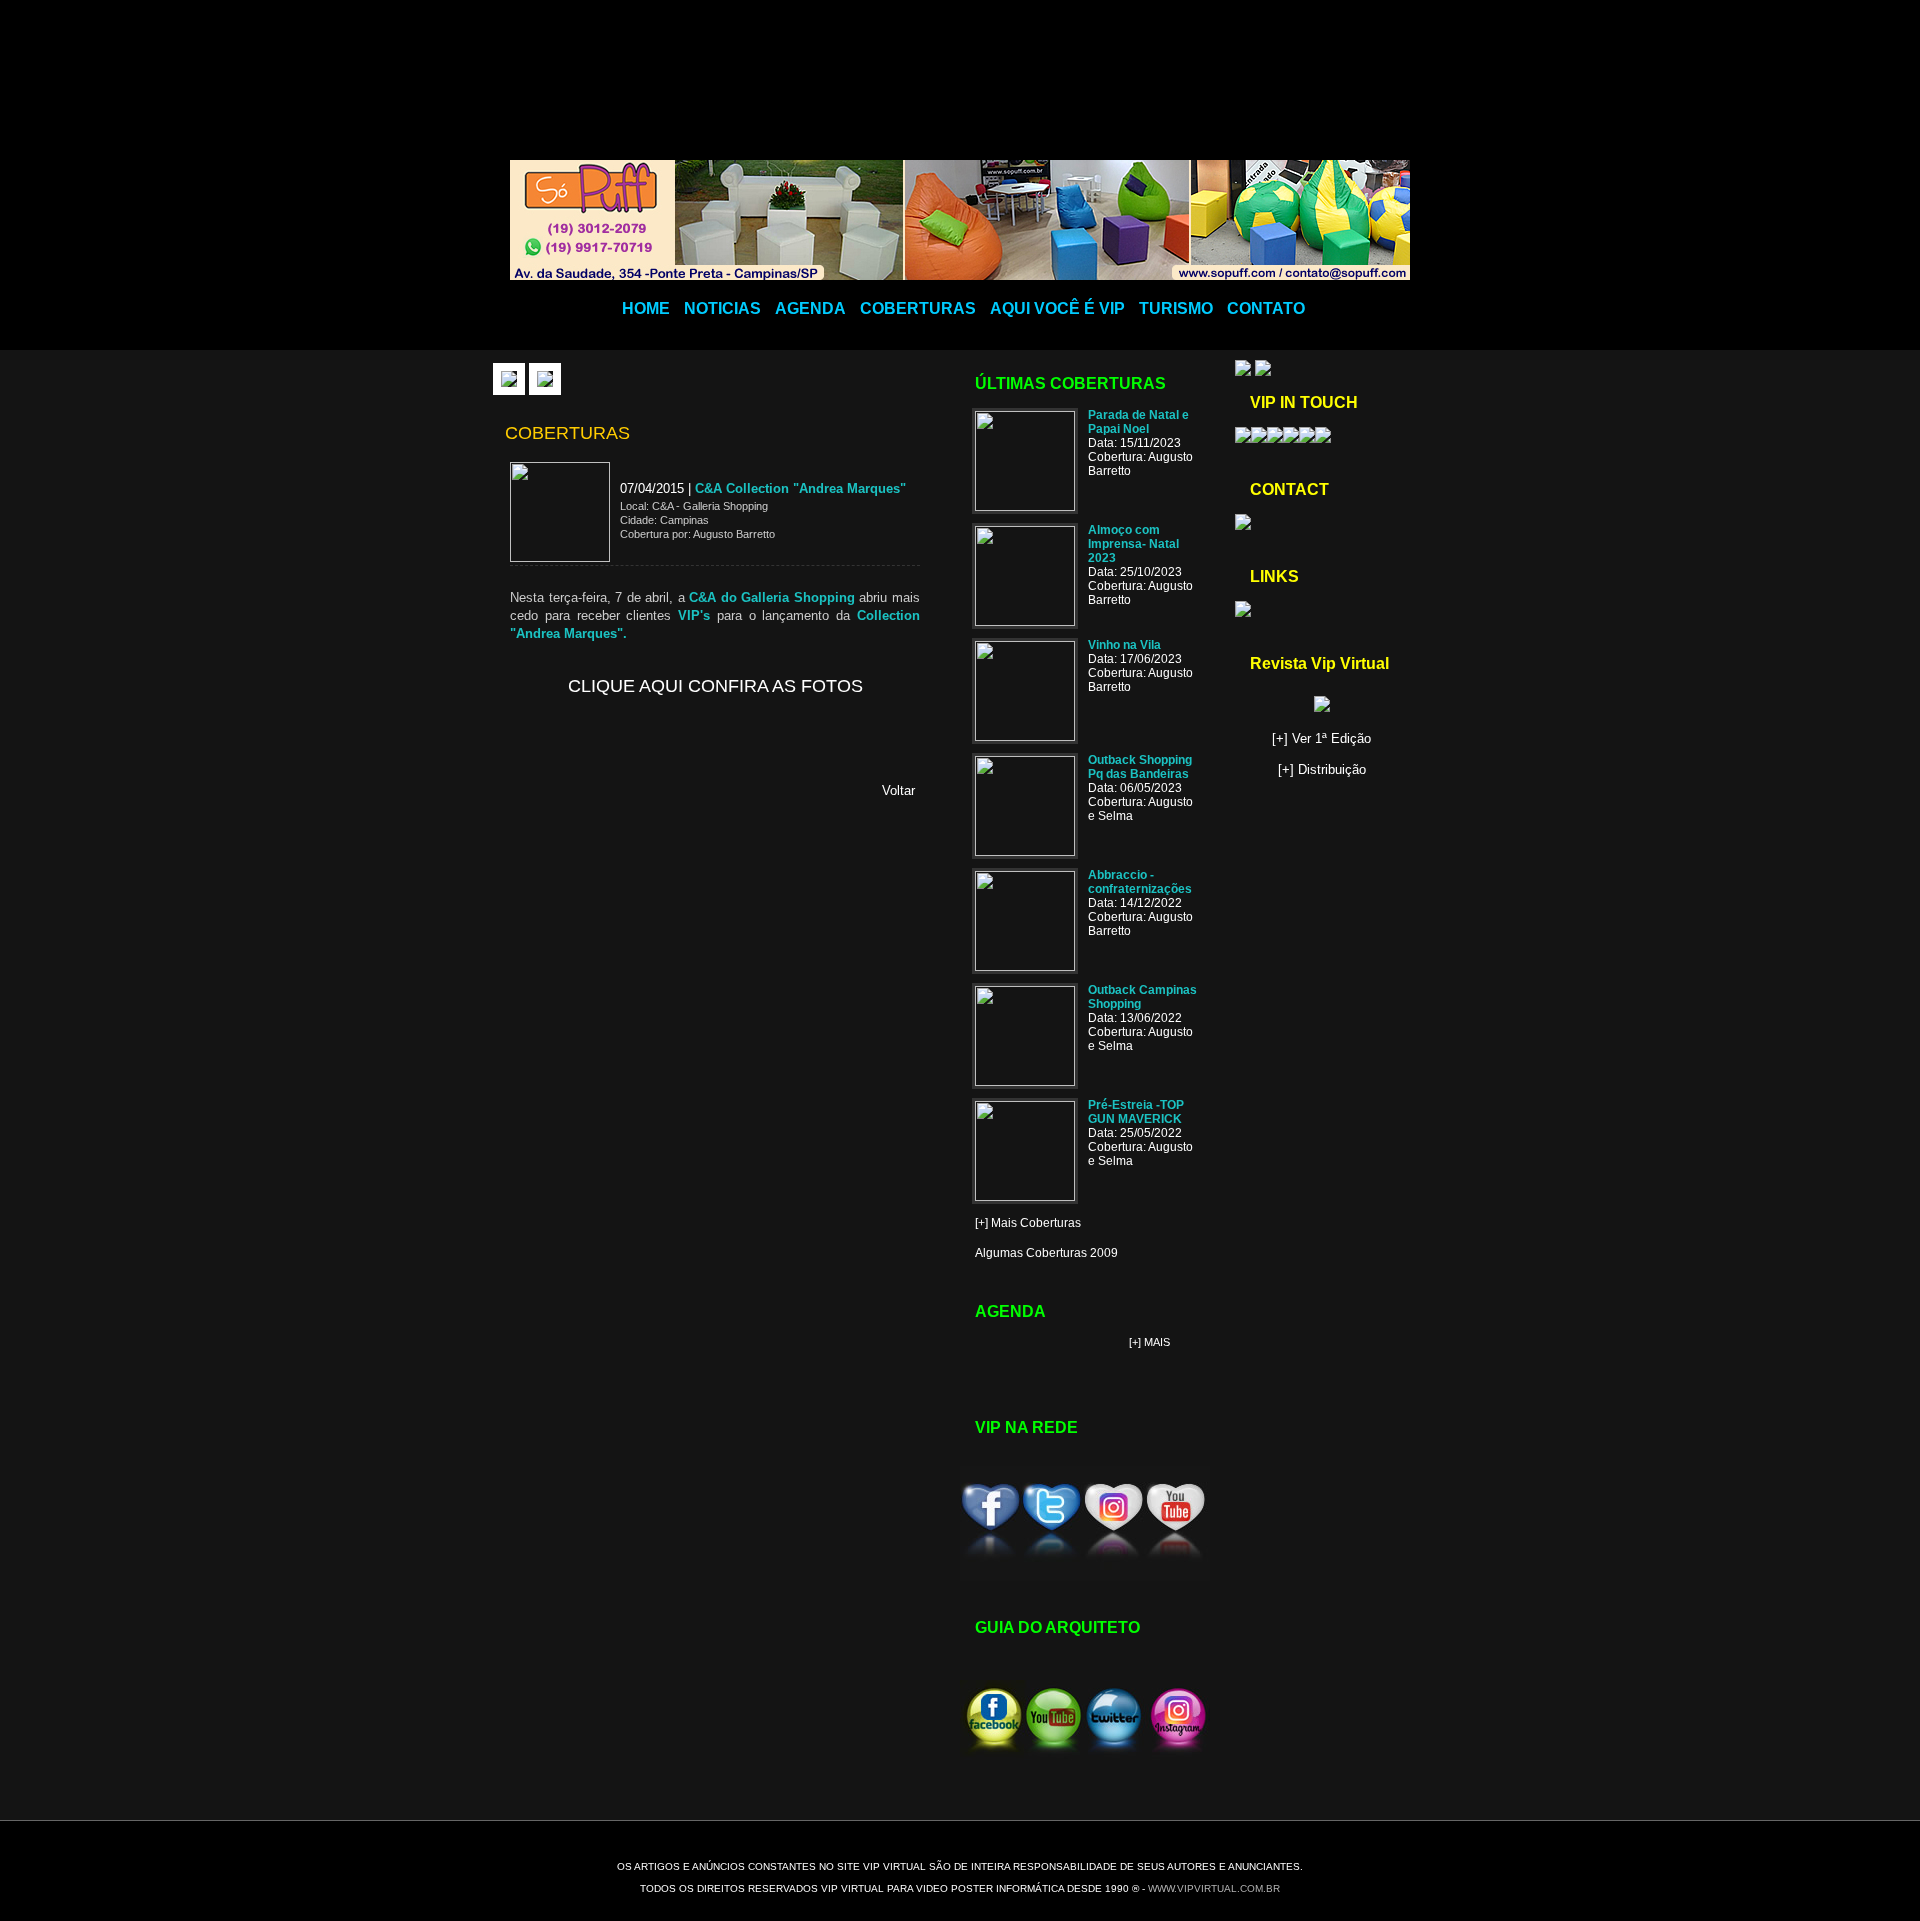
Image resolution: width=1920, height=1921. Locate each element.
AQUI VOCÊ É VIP (1057, 308)
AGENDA (810, 308)
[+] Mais (1149, 1342)
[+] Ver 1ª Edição (1321, 738)
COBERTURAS (918, 308)
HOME (646, 308)
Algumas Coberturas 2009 (1046, 1253)
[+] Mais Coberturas (1028, 1223)
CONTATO (1266, 308)
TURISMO (1176, 308)
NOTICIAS (722, 308)
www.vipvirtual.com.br (1214, 1888)
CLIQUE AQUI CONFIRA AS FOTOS (715, 686)
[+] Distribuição (1322, 769)
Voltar (898, 790)
